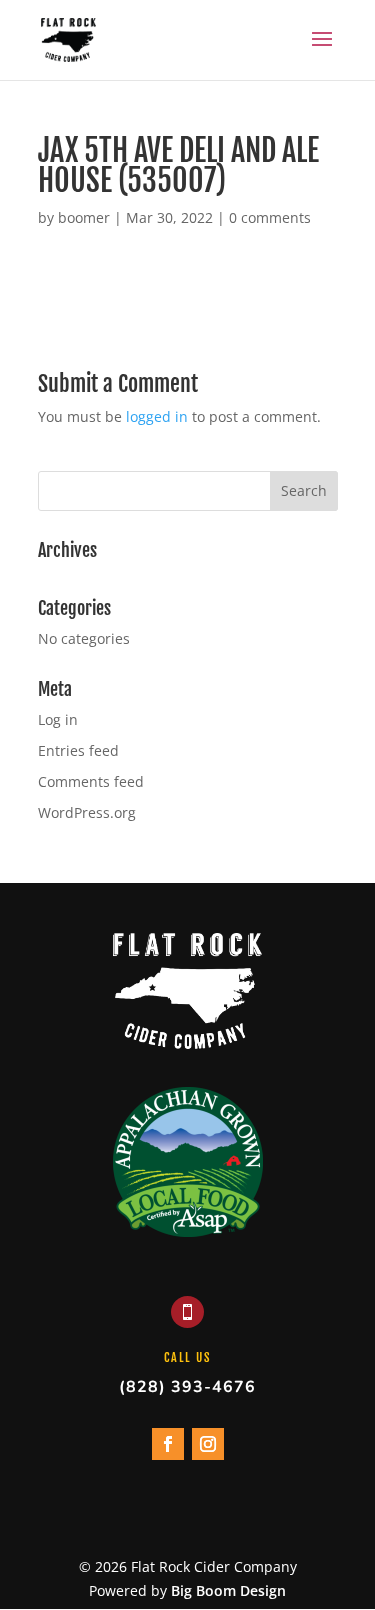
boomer (84, 217)
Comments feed (91, 781)
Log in (58, 719)
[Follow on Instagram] (208, 1444)
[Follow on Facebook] (168, 1444)
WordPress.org (87, 812)
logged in (157, 416)
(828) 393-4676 (187, 1387)
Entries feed (78, 750)
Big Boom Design (228, 1590)
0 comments (270, 217)
